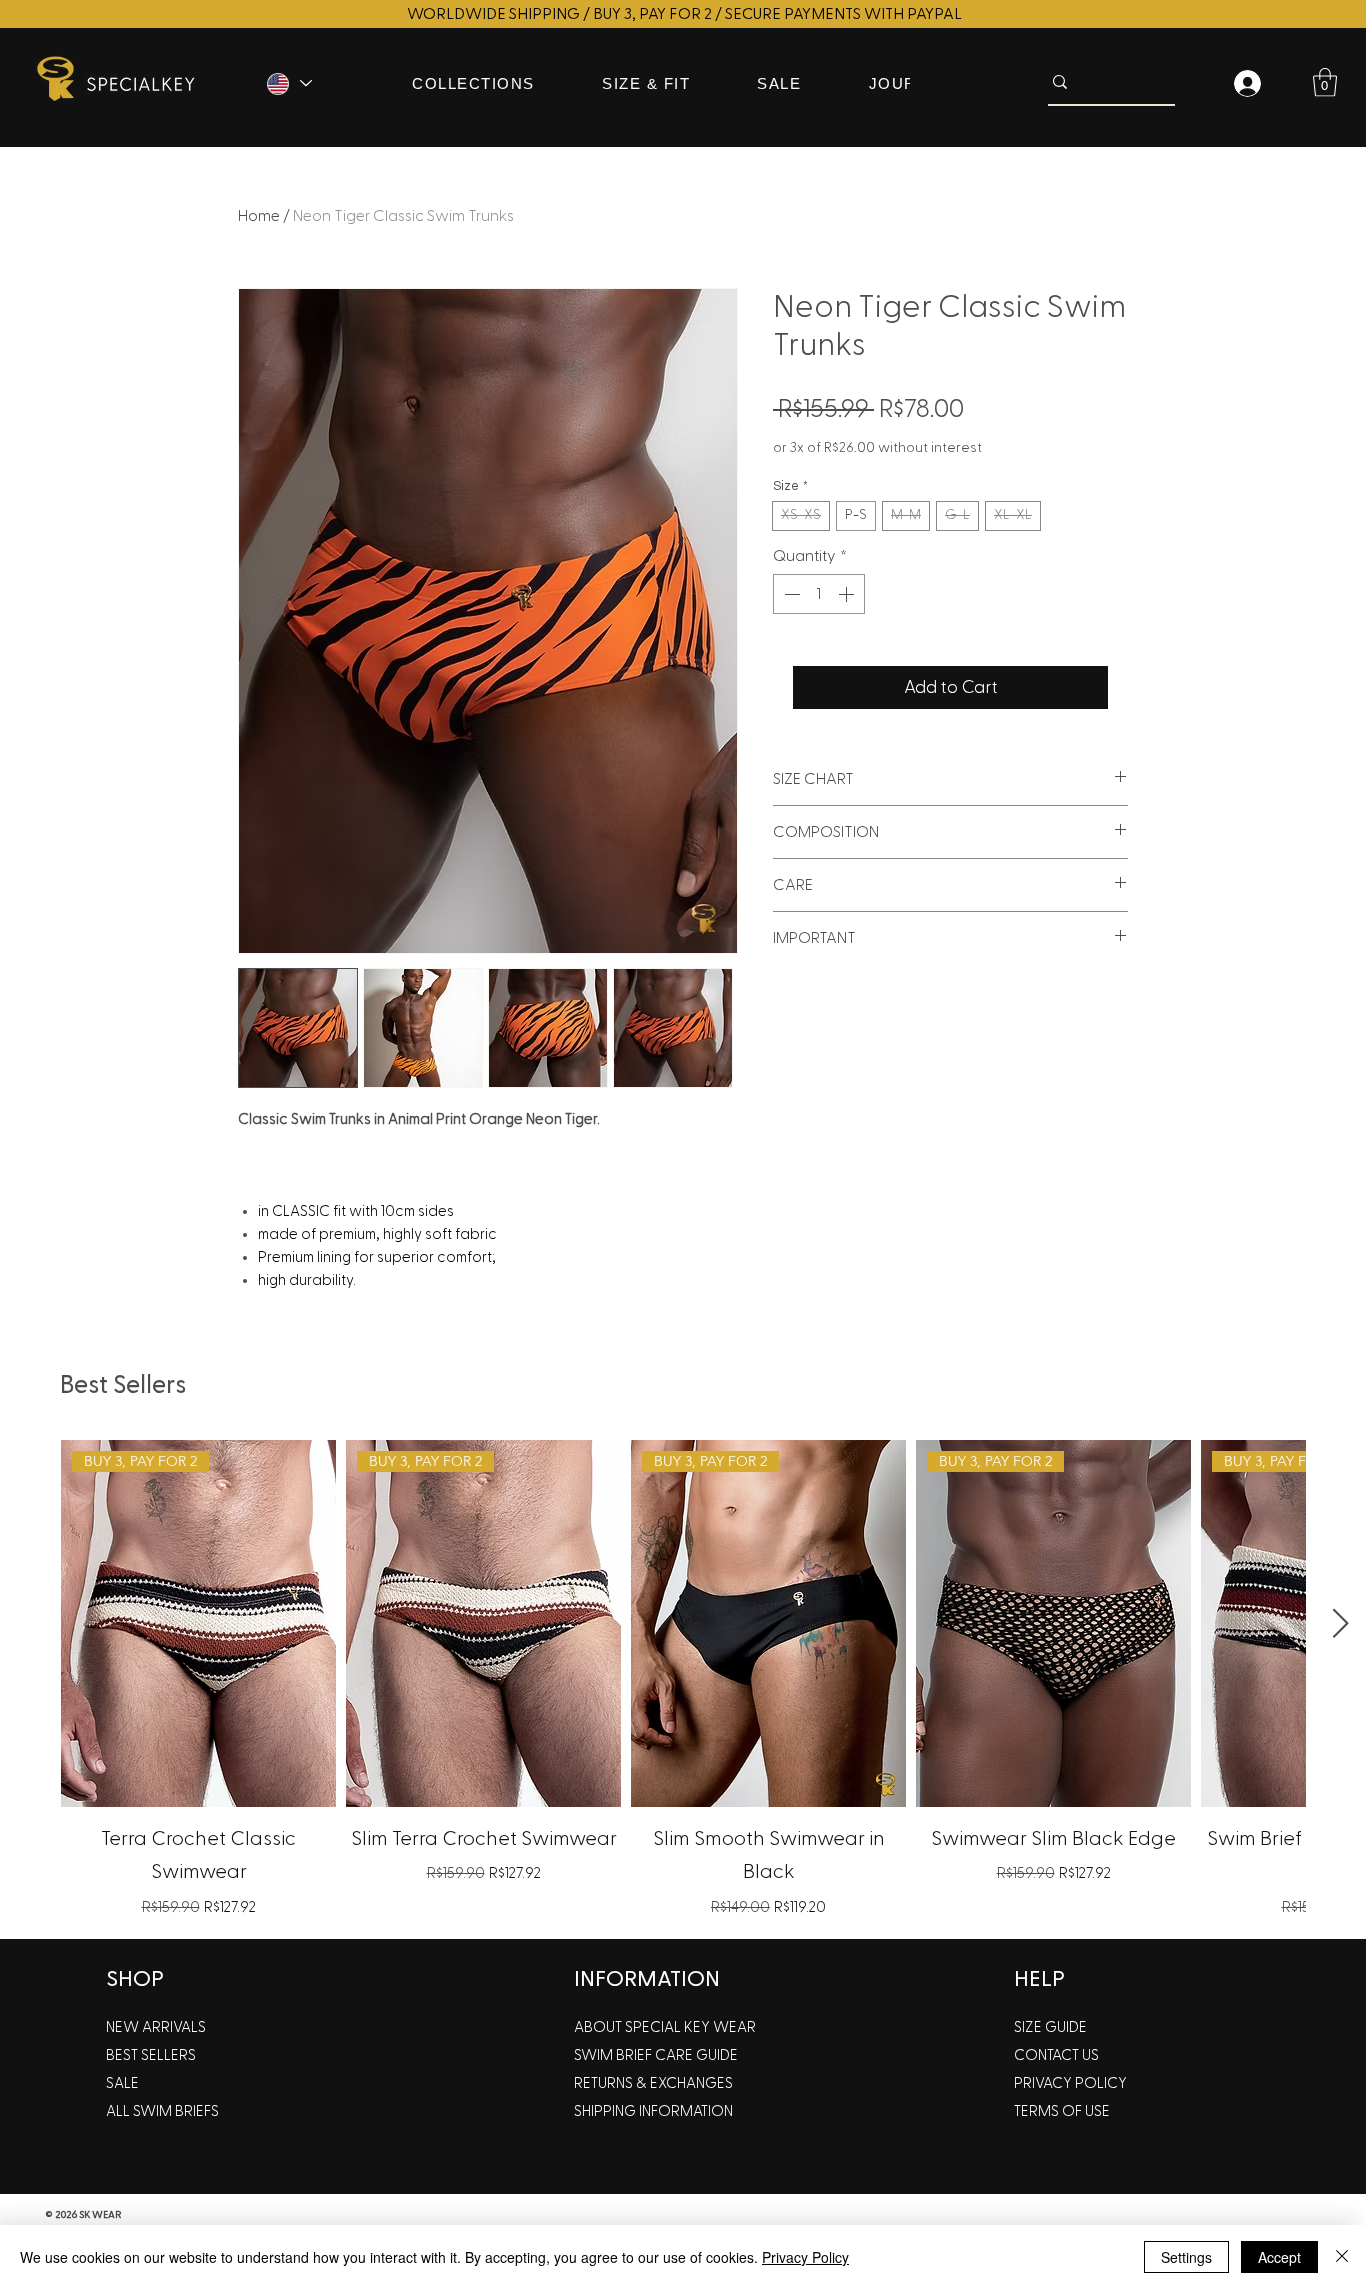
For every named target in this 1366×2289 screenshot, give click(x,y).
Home (259, 216)
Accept (1279, 2257)
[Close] (1342, 2257)
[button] (1325, 82)
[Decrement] (790, 594)
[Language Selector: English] (288, 83)
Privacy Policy (805, 2257)
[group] (683, 1681)
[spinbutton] (819, 594)
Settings (1186, 2257)
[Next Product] (1341, 1623)
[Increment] (848, 594)
